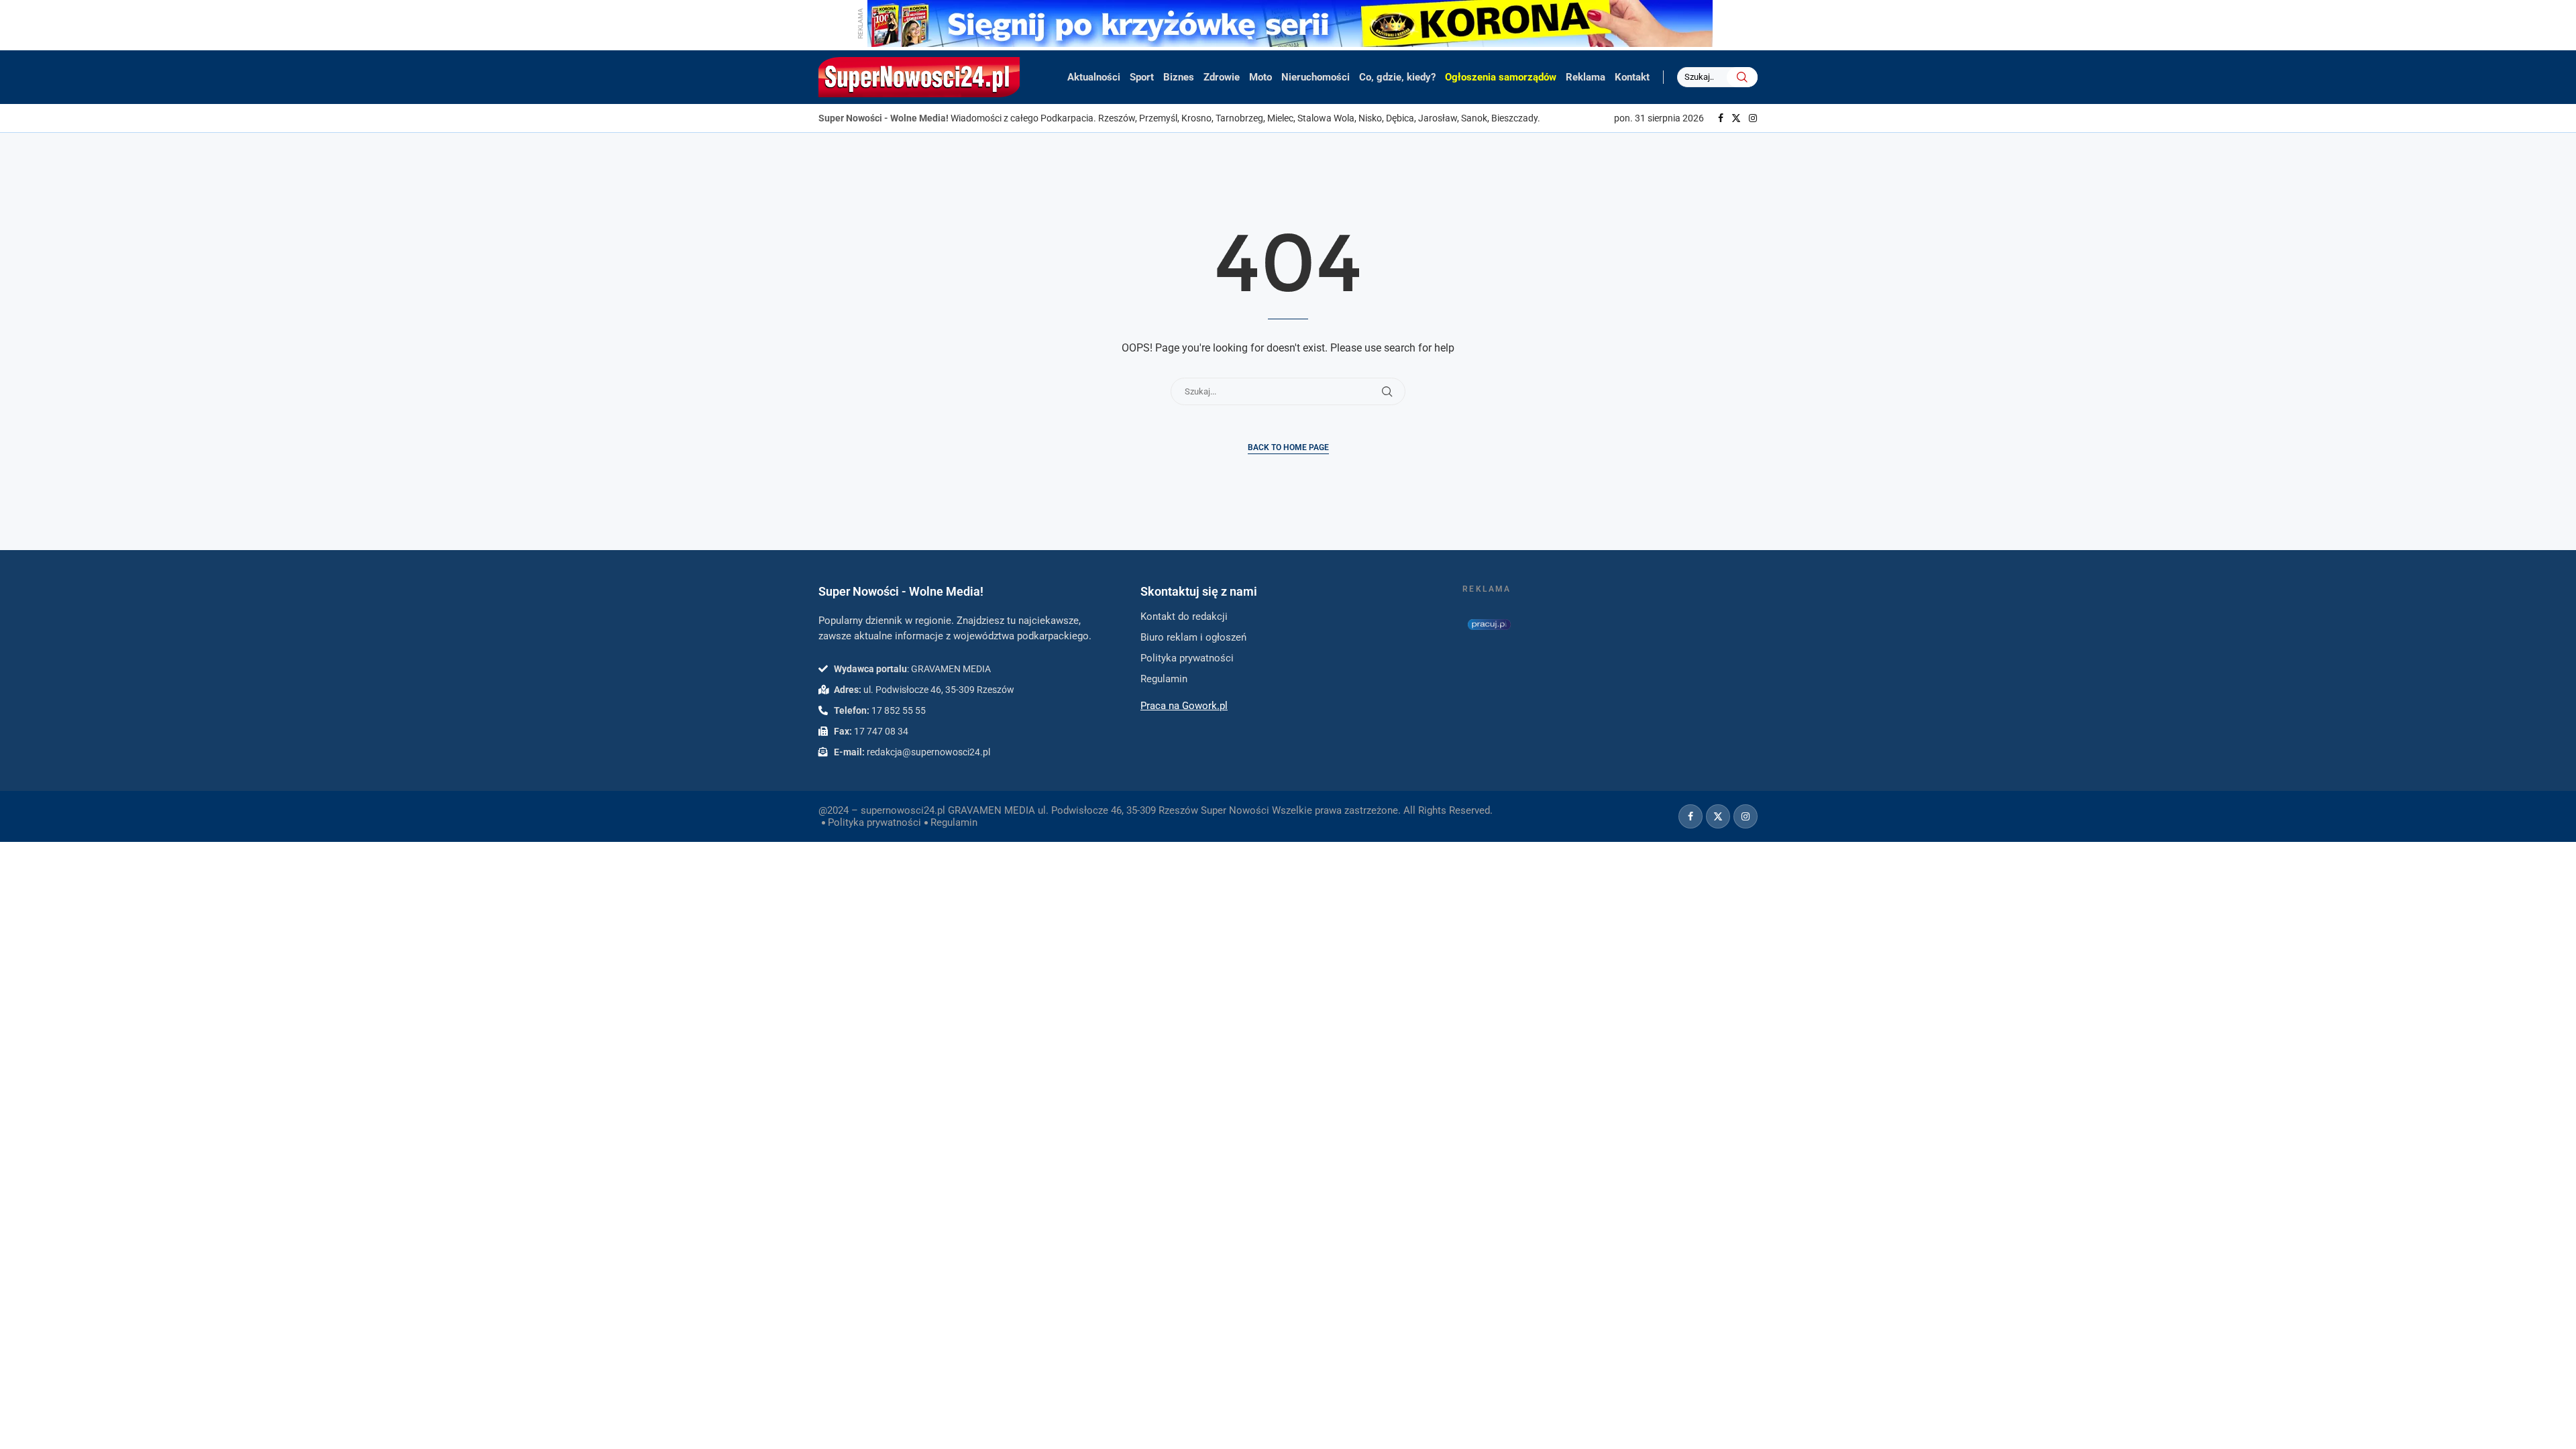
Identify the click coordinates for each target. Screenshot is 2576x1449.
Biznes (1179, 77)
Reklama (1586, 77)
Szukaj (1742, 77)
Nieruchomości (1316, 77)
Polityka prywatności (874, 822)
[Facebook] (1721, 118)
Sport (1142, 77)
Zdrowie (1222, 77)
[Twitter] (1736, 118)
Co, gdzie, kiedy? (1397, 77)
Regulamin (954, 822)
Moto (1260, 77)
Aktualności (1094, 77)
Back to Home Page (1288, 447)
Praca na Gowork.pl (1184, 706)
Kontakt (1632, 77)
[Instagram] (1753, 118)
